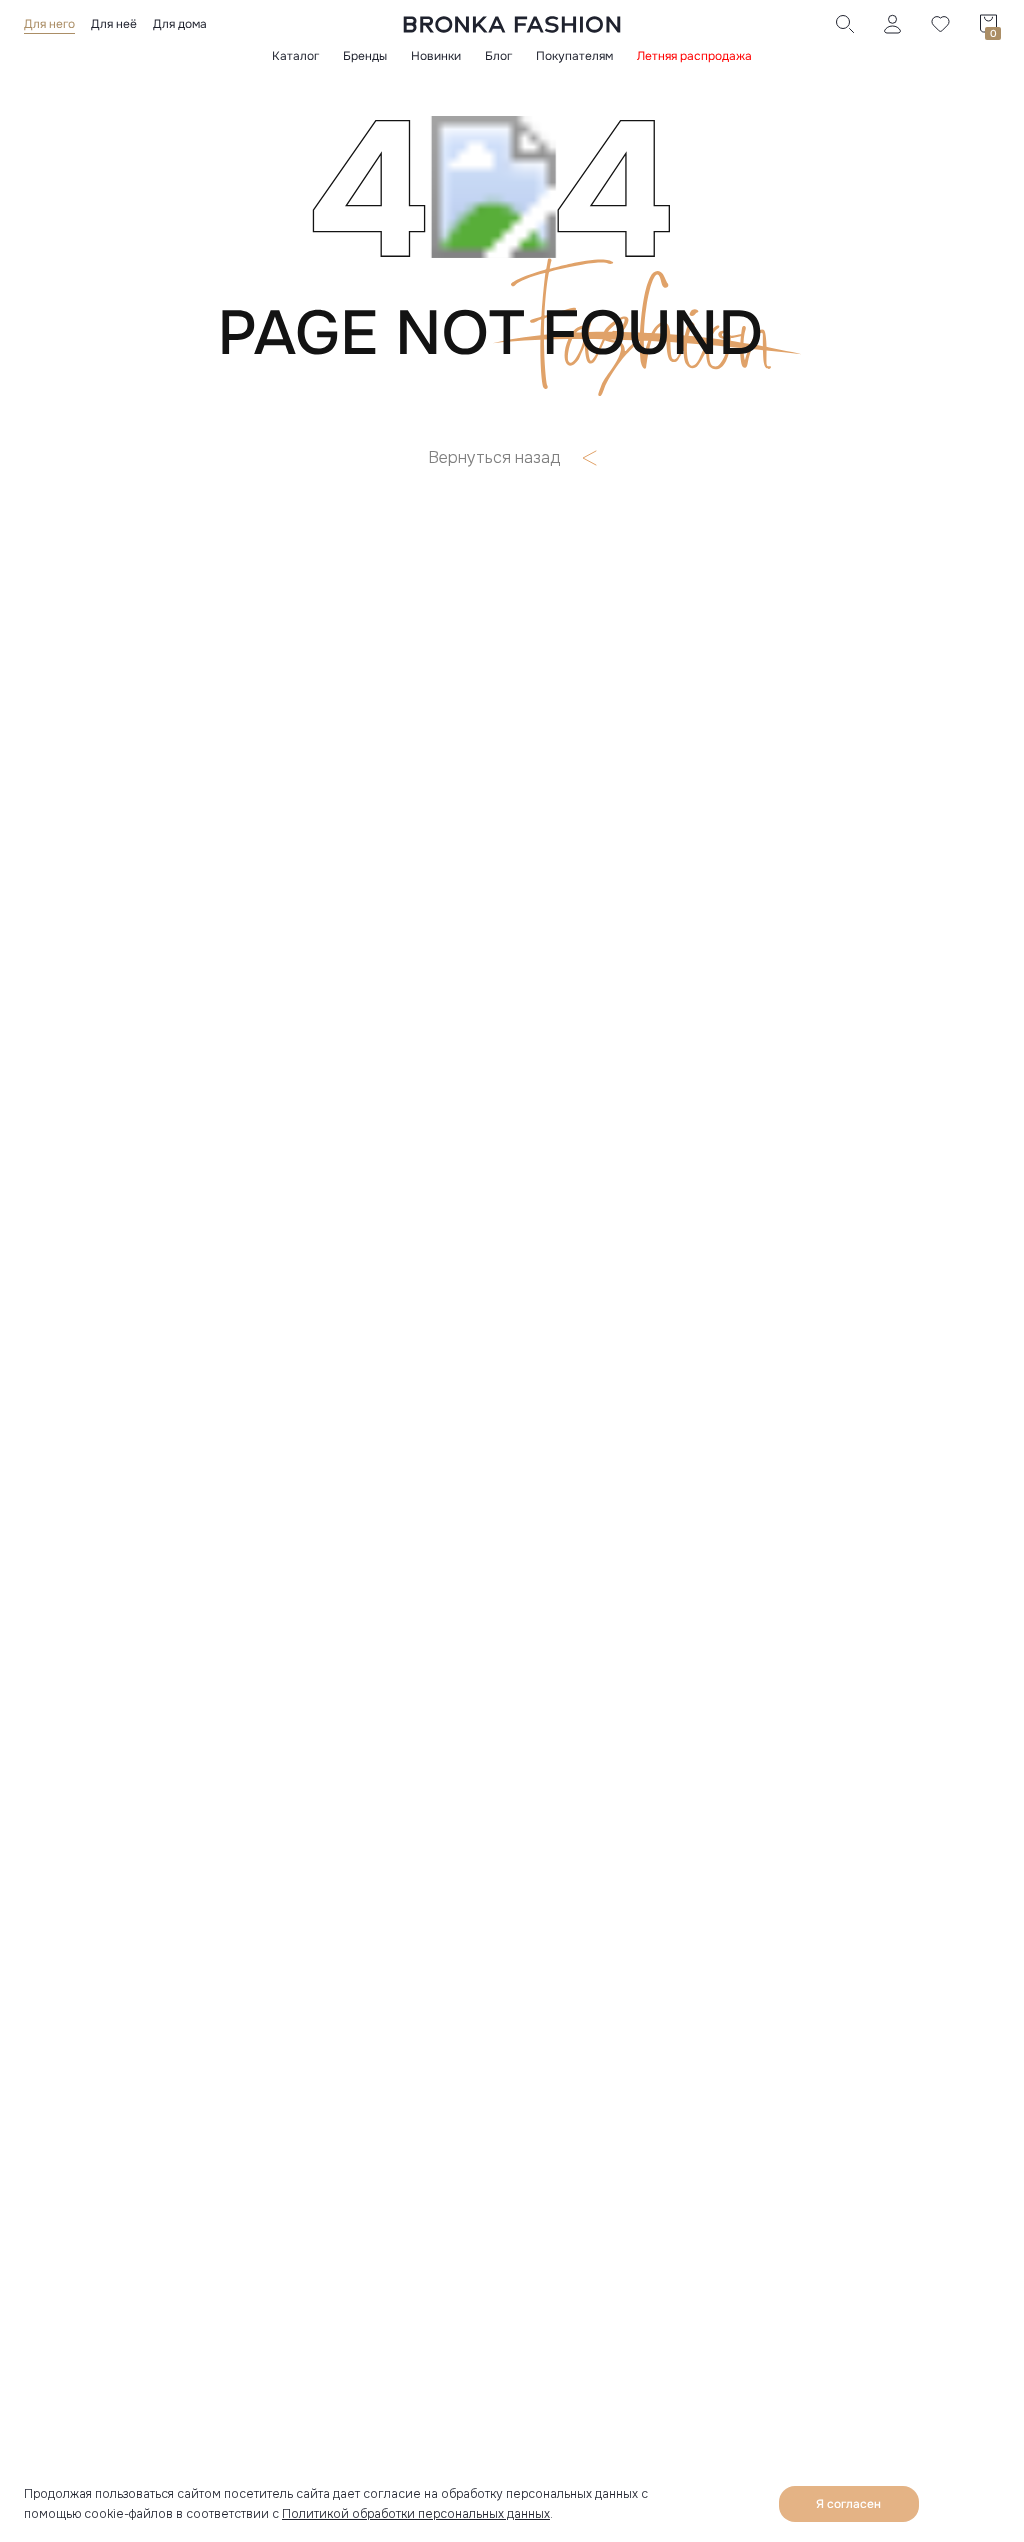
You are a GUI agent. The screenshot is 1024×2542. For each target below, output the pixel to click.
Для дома (180, 24)
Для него (49, 24)
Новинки (436, 56)
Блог (498, 56)
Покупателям (574, 56)
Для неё (114, 24)
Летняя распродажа (694, 56)
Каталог (295, 56)
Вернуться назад (494, 458)
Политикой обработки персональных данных (416, 2514)
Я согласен (848, 2504)
